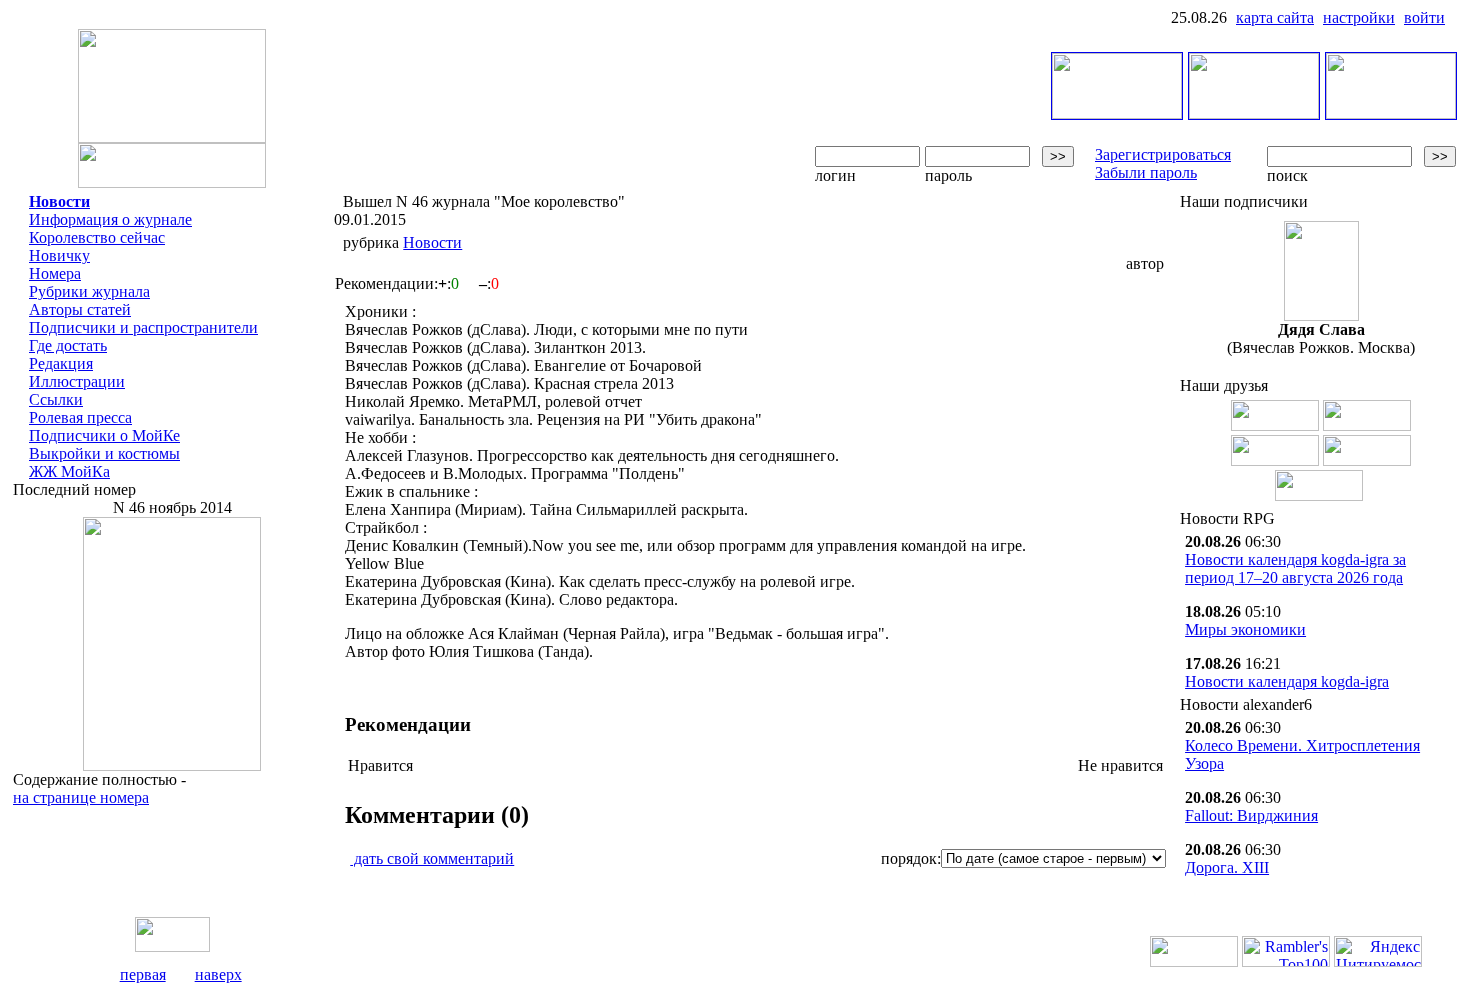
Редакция (61, 363)
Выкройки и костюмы (104, 453)
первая (143, 974)
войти (1424, 17)
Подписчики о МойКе (104, 435)
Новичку (59, 255)
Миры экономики (1245, 629)
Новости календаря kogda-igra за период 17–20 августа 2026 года (1295, 568)
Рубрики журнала (89, 291)
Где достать (68, 345)
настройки (1359, 17)
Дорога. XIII (1227, 867)
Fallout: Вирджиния (1251, 815)
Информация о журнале (110, 219)
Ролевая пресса (80, 417)
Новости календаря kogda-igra (1287, 681)
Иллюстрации (77, 381)
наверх (218, 974)
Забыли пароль (1146, 172)
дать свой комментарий (432, 858)
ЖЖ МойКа (69, 471)
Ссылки (56, 399)
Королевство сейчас (97, 237)
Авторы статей (80, 309)
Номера (55, 273)
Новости (59, 201)
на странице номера (81, 797)
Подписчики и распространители (143, 327)
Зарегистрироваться (1163, 154)
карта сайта (1275, 17)
